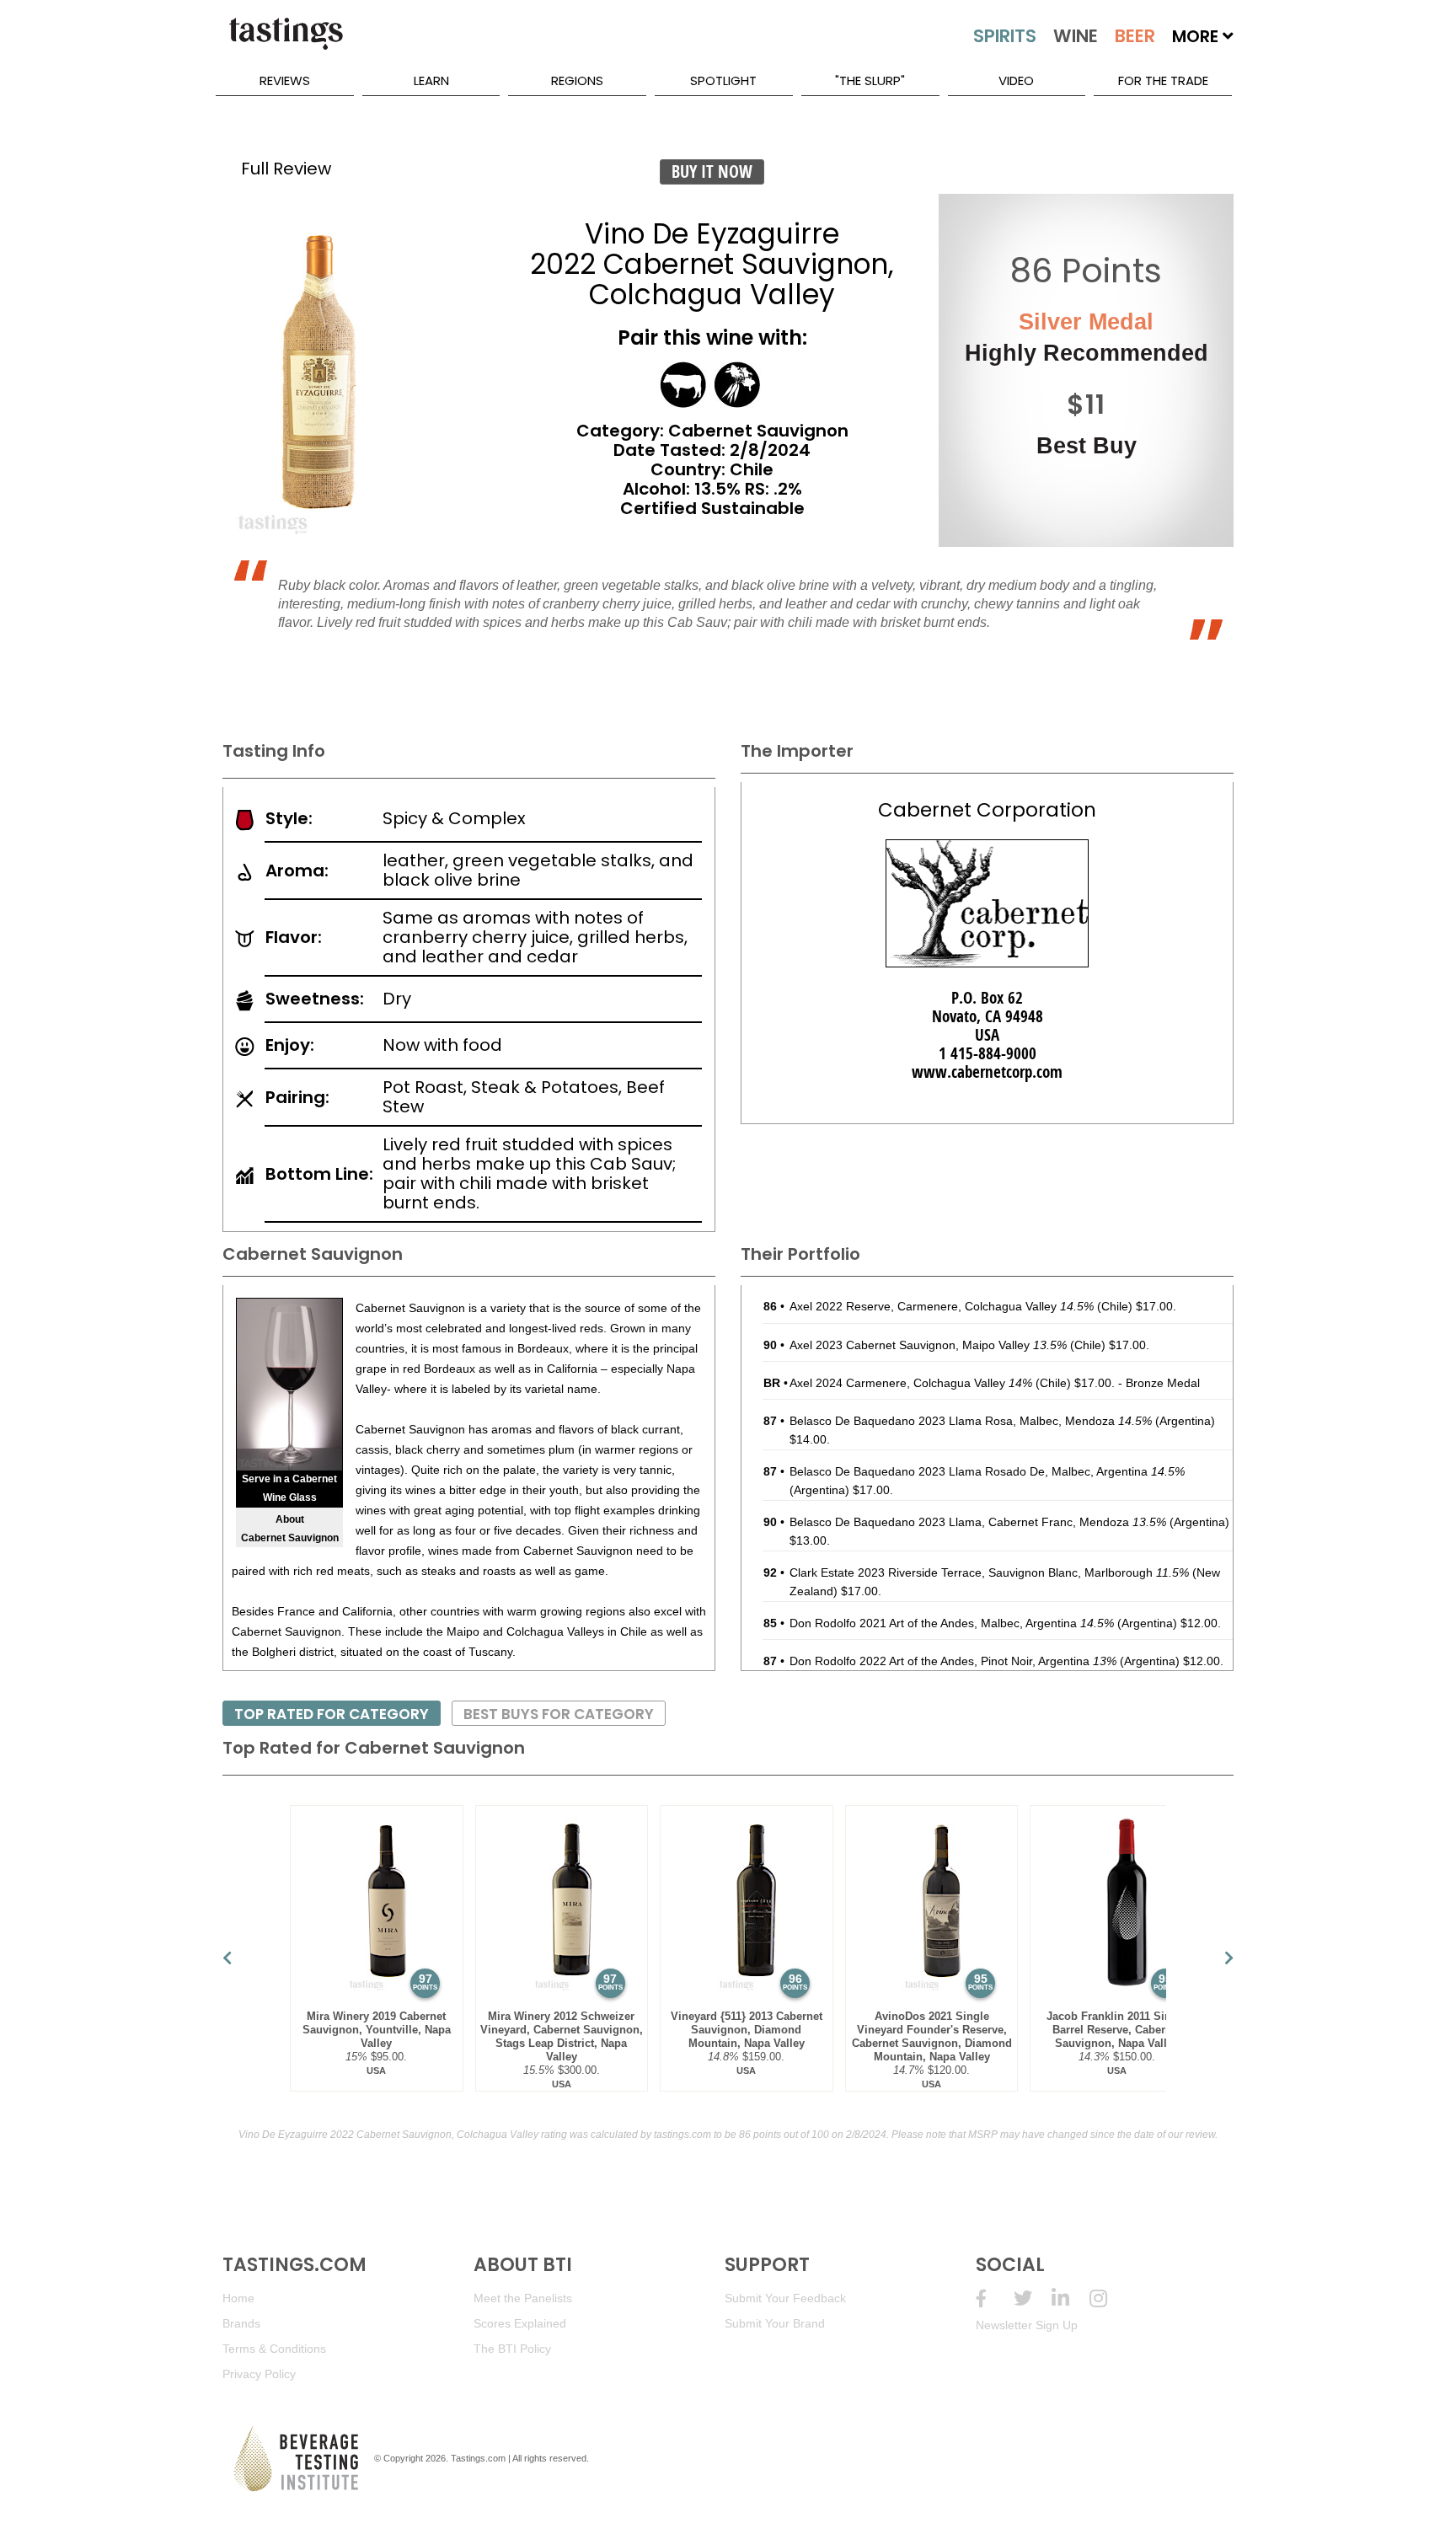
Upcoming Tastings (1108, 2298)
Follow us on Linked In (1071, 2298)
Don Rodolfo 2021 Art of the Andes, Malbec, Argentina (952, 1623)
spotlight (723, 80)
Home (238, 2298)
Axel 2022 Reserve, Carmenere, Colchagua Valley (942, 1306)
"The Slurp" (870, 80)
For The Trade (1163, 80)
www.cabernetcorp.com (987, 1072)
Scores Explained (520, 2323)
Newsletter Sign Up (1027, 2325)
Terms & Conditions (274, 2349)
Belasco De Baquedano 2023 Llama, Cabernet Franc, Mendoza (978, 1522)
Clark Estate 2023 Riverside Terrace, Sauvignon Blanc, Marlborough (989, 1572)
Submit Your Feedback (785, 2298)
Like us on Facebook (995, 2298)
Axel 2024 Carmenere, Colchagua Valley (911, 1383)
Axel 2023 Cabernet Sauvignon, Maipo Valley (928, 1345)
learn (431, 80)
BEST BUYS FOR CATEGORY (559, 1714)
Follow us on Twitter (1033, 2298)
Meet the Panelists (523, 2298)
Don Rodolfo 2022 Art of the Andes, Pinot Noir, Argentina (953, 1661)
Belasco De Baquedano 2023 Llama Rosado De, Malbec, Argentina (987, 1471)
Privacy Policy (259, 2374)
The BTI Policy (512, 2349)
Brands (241, 2323)
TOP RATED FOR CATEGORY (332, 1714)
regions (577, 80)
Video (1016, 80)
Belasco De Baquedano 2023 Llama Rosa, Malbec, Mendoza (971, 1421)
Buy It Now (712, 171)
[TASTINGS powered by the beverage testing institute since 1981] (286, 42)
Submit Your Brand (775, 2323)
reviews (285, 80)
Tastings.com (478, 2458)
